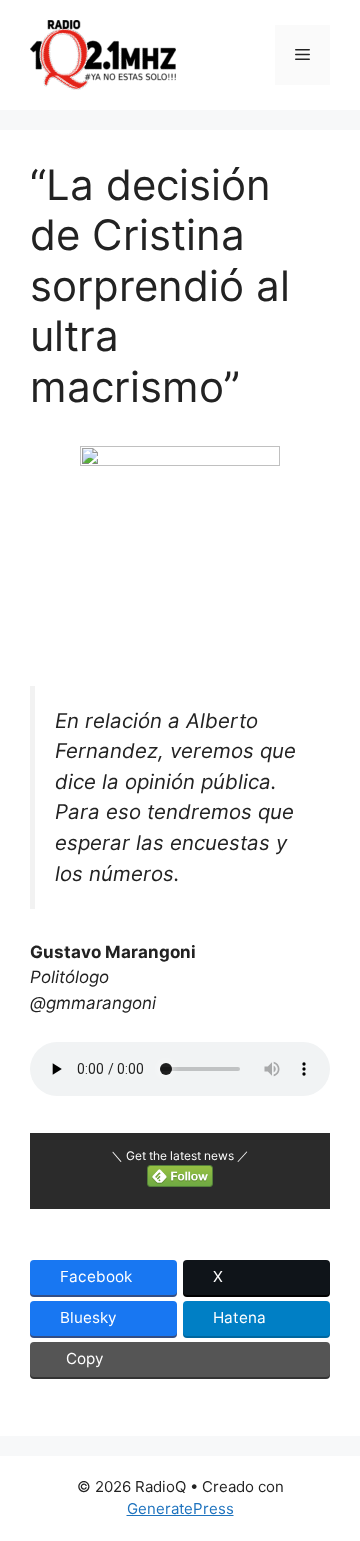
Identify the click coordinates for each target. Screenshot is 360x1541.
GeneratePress (180, 1508)
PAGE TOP (333, 1477)
